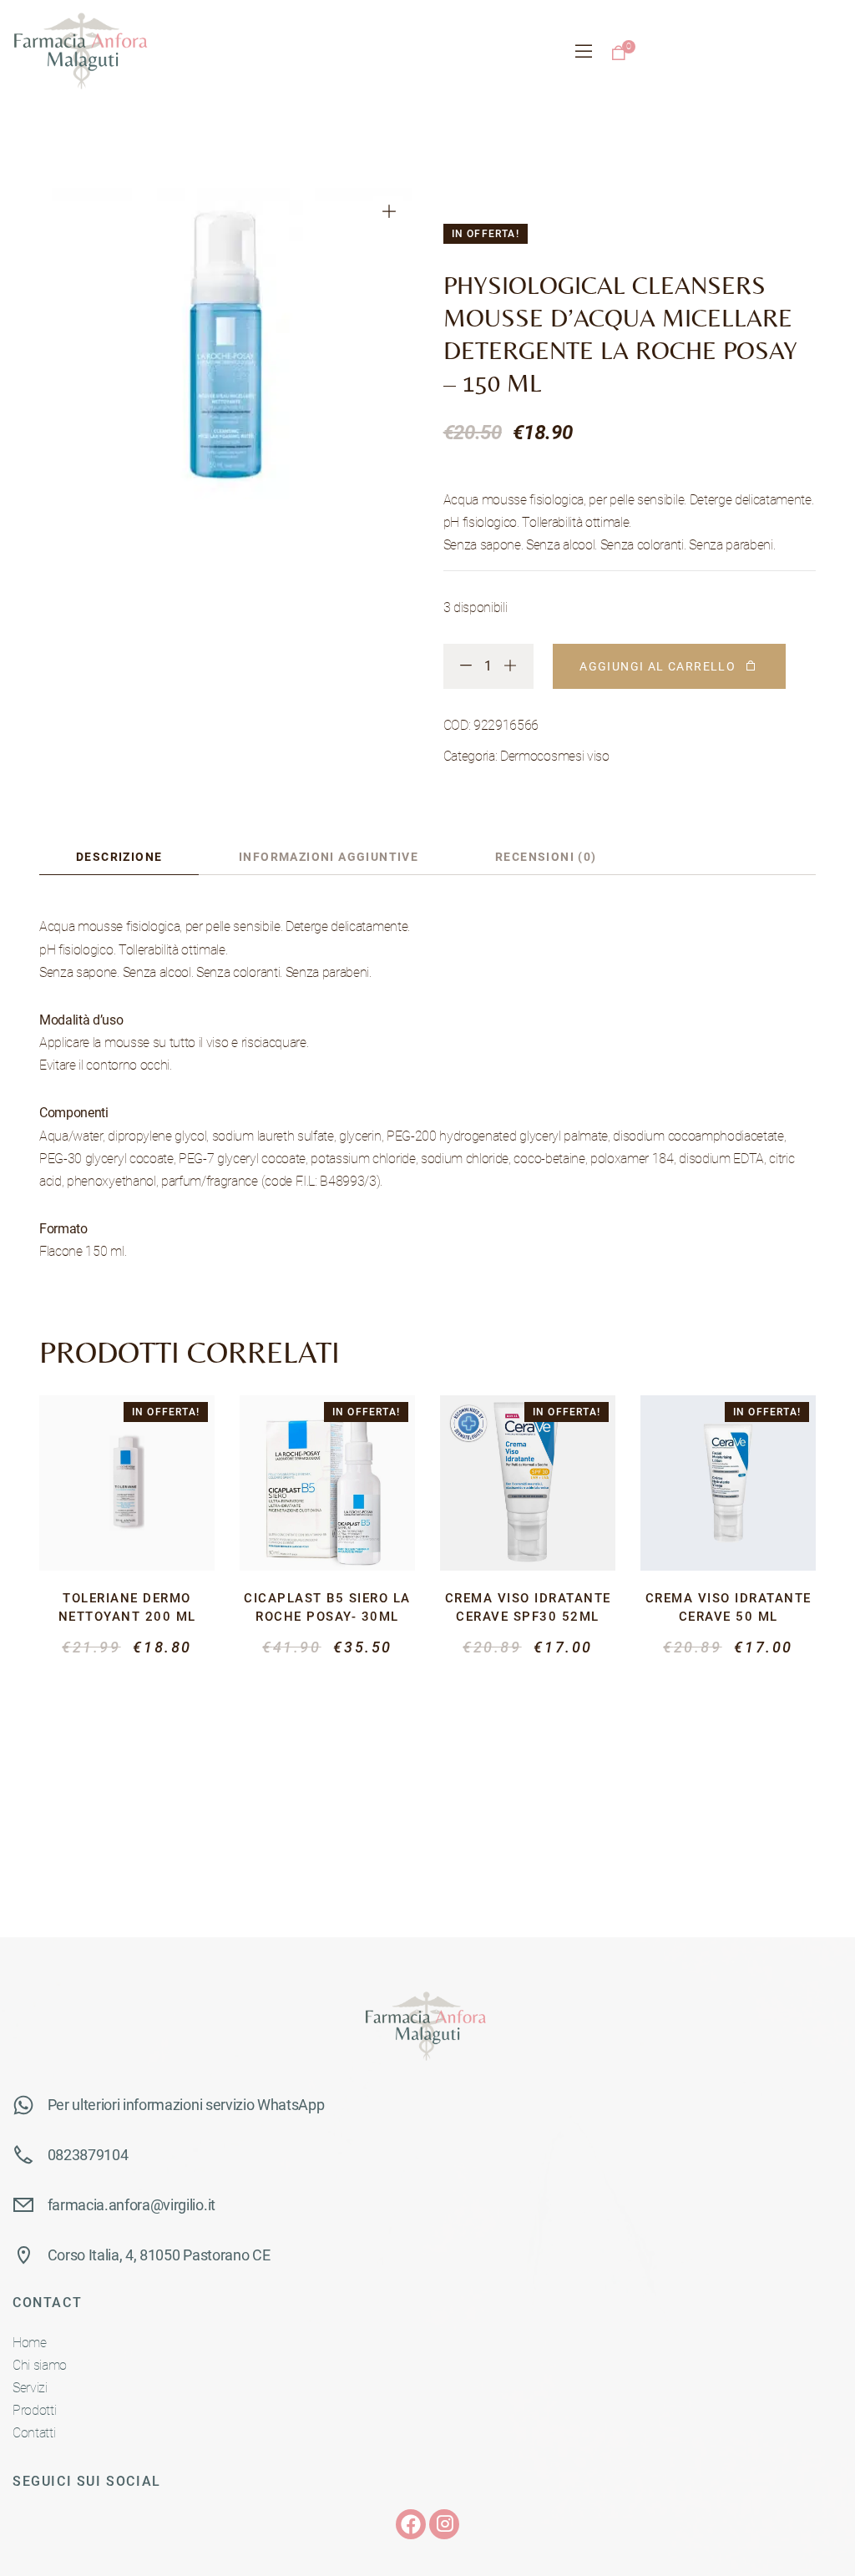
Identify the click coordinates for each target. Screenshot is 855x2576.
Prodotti (34, 2410)
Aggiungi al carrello (658, 666)
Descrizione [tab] (119, 857)
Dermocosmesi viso (555, 756)
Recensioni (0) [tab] (546, 857)
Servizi (30, 2388)
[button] (388, 211)
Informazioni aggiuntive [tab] (329, 857)
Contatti (34, 2433)
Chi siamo (40, 2365)
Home (30, 2343)
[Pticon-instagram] (444, 2524)
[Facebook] (411, 2524)
